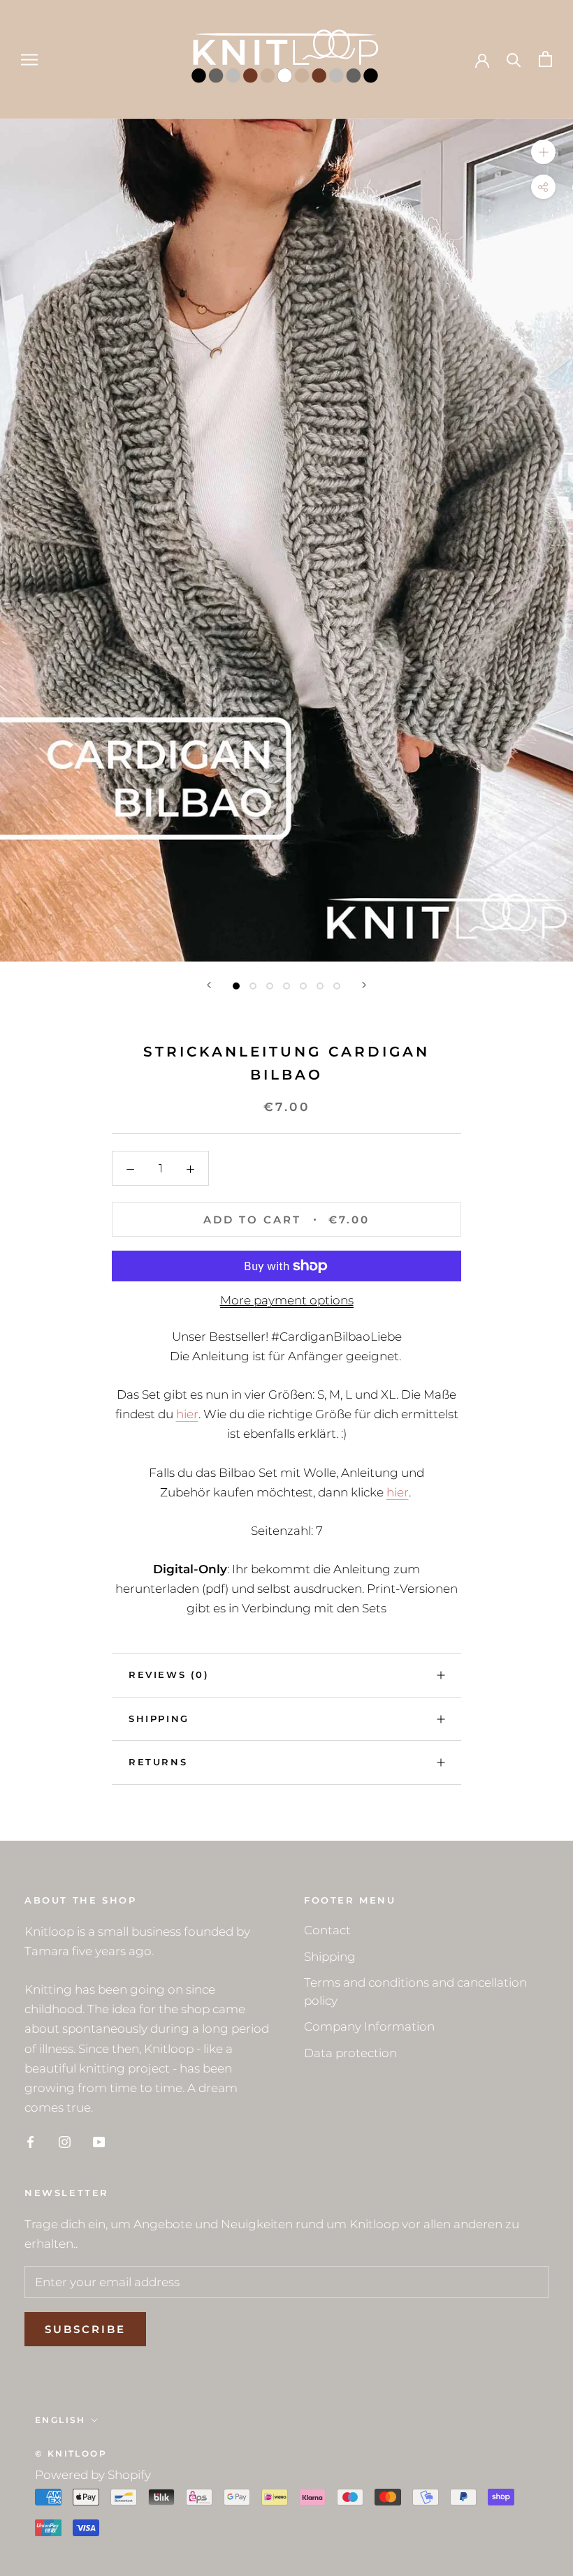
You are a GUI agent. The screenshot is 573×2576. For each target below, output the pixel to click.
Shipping (159, 1718)
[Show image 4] (286, 986)
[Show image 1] (236, 986)
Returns (158, 1762)
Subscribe (85, 2329)
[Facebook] (30, 2141)
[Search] (514, 59)
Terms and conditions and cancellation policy (415, 1992)
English (60, 2420)
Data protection (350, 2053)
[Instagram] (65, 2141)
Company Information (369, 2026)
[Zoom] (543, 151)
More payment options (287, 1300)
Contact (327, 1930)
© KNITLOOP (71, 2453)
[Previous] (209, 985)
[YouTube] (99, 2141)
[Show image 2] (253, 986)
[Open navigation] (29, 59)
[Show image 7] (337, 986)
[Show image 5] (303, 986)
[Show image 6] (320, 986)
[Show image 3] (270, 986)
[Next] (364, 985)
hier (187, 1414)
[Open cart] (545, 59)
